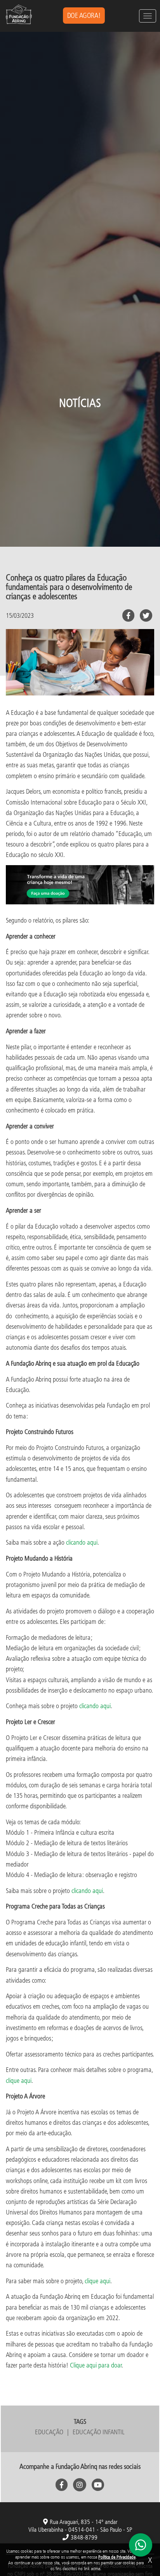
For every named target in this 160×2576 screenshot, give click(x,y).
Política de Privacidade (117, 2557)
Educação (49, 2432)
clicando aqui (82, 1542)
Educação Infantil (99, 2432)
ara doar (111, 2365)
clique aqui (19, 2080)
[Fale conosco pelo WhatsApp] (141, 2545)
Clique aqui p (86, 2365)
